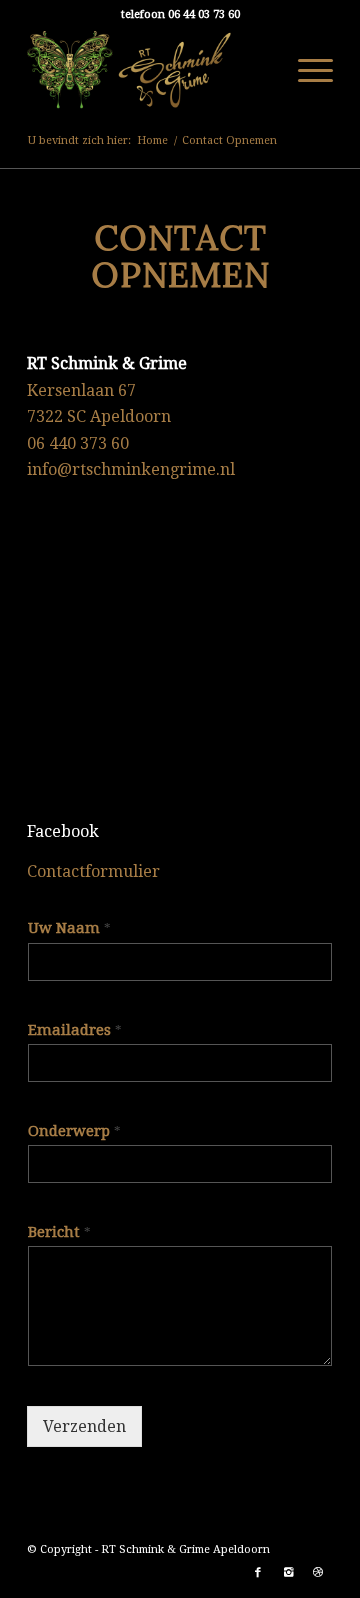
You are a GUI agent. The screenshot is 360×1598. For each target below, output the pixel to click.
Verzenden (84, 1426)
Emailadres (75, 1030)
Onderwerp (74, 1131)
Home (152, 140)
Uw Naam (69, 928)
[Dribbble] (318, 1573)
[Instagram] (288, 1573)
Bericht (59, 1232)
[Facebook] (258, 1573)
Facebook (63, 831)
